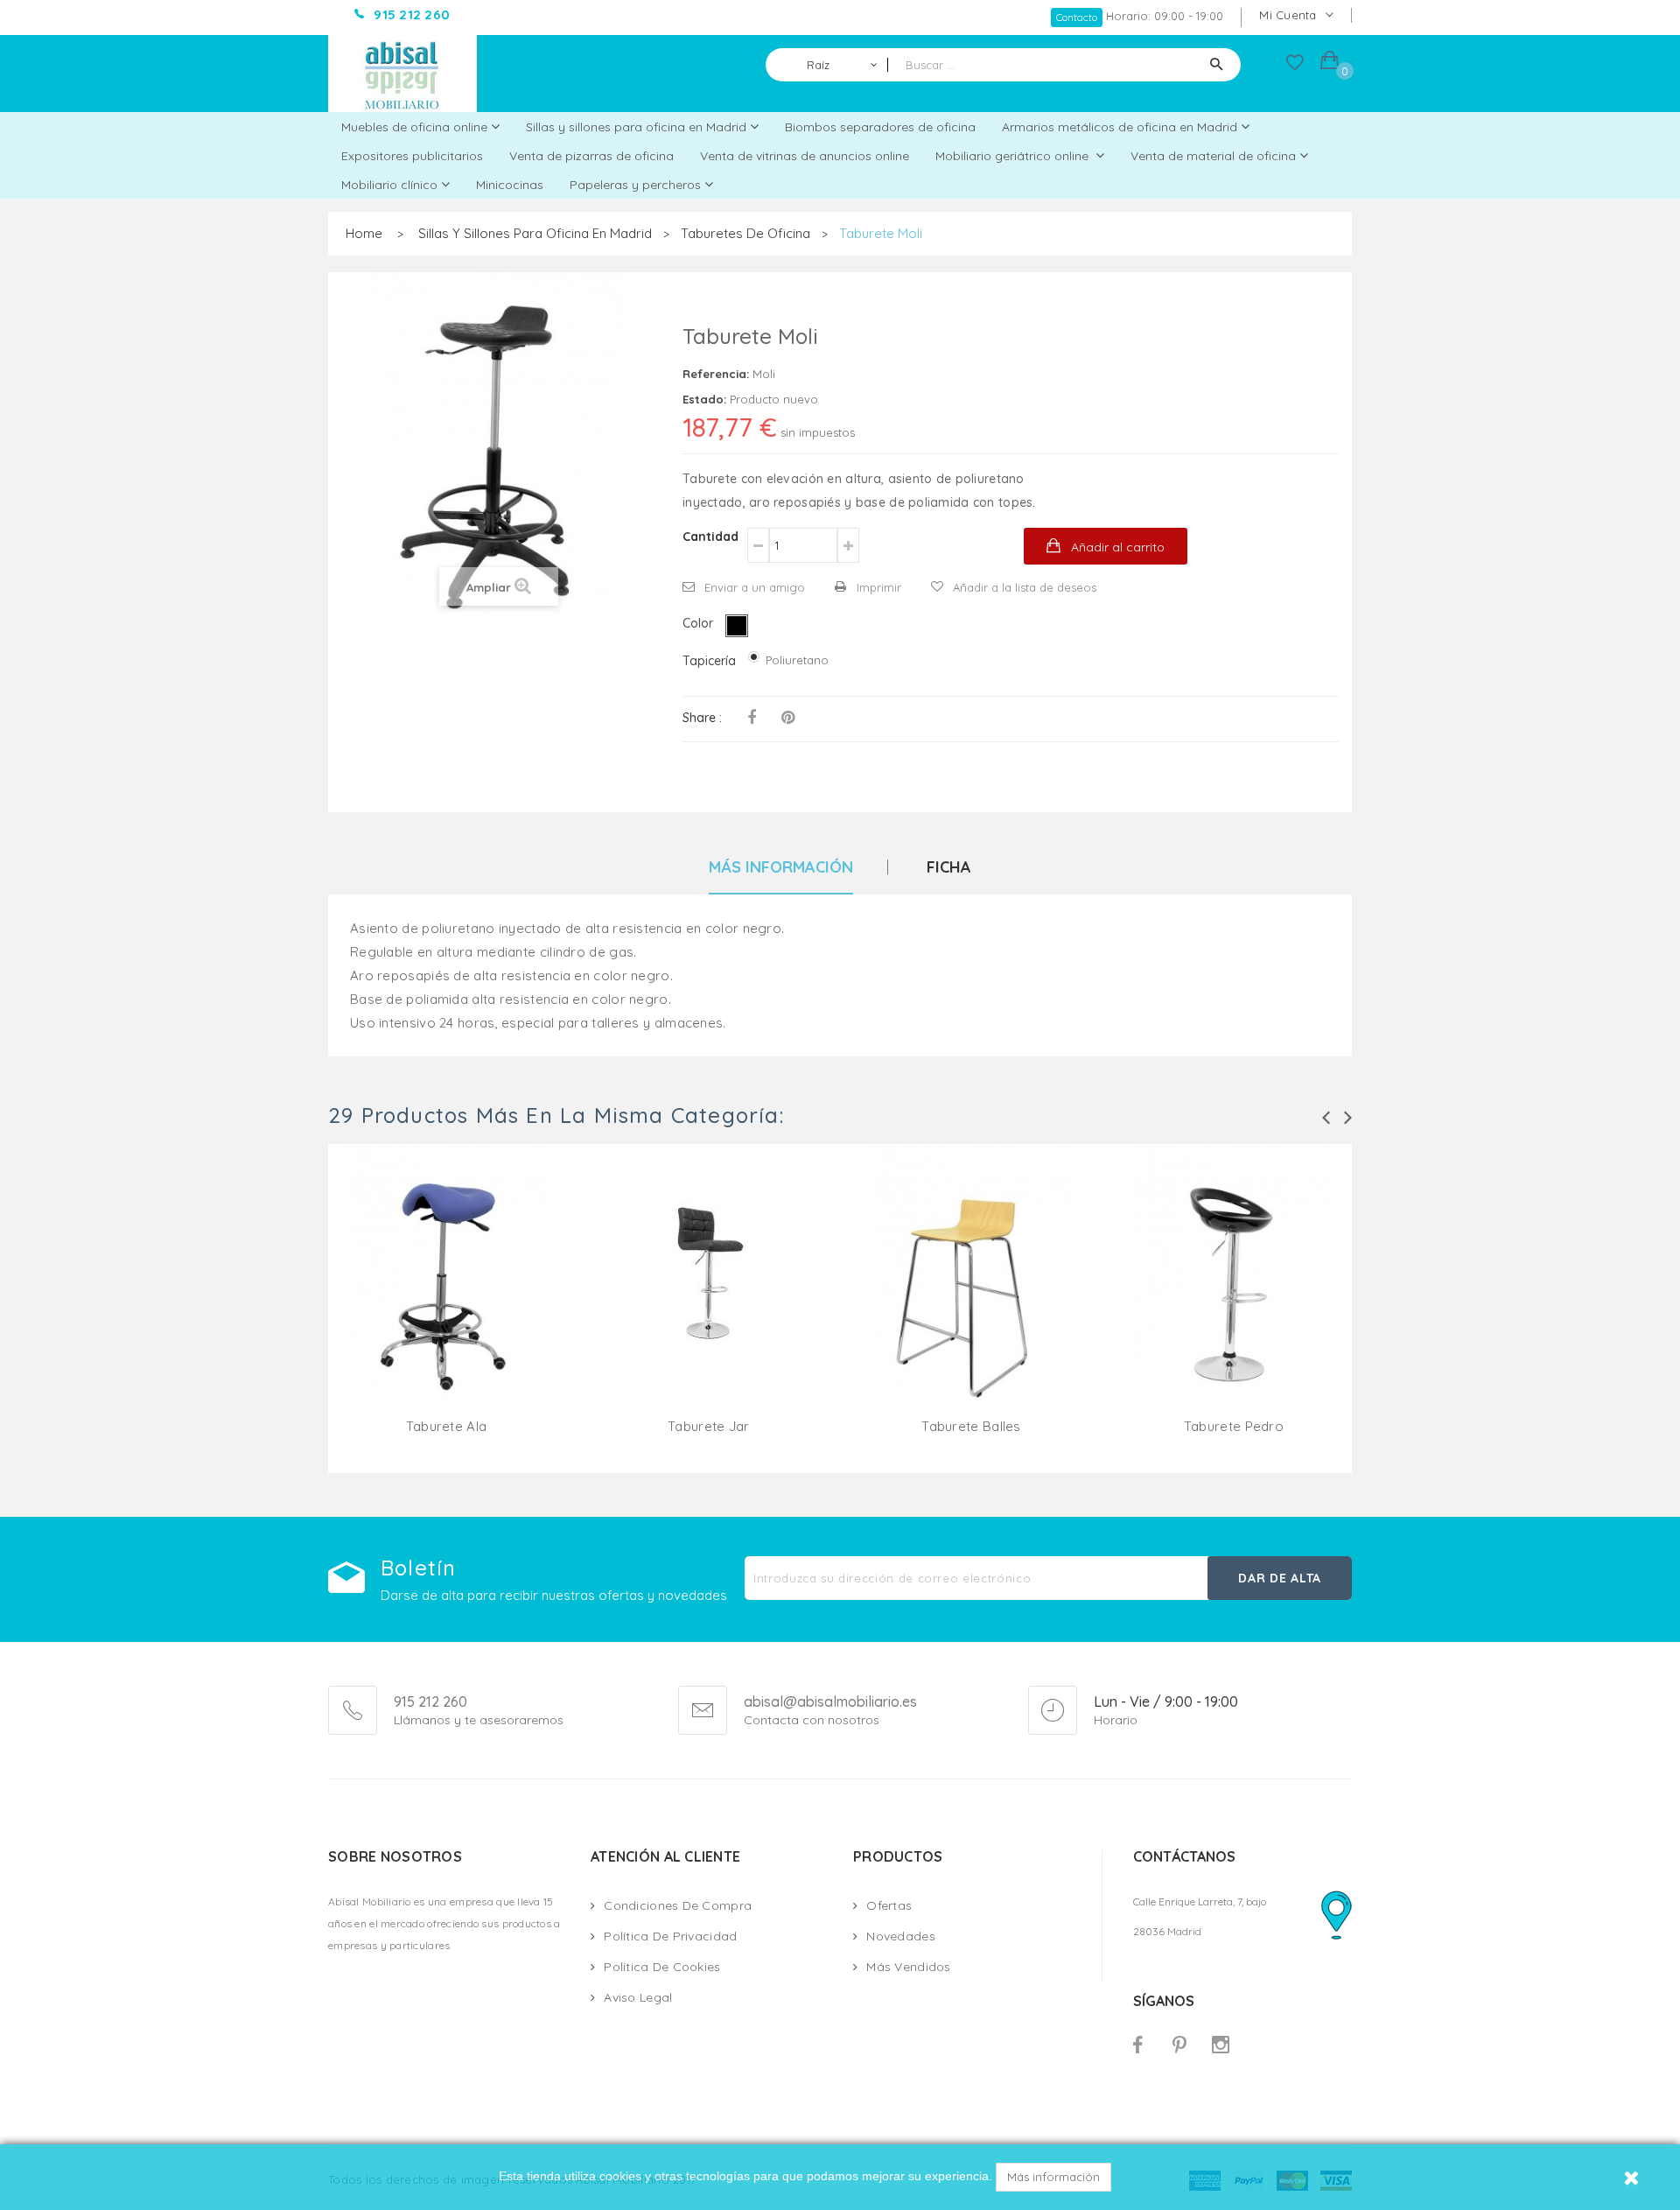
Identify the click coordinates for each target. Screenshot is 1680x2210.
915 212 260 (430, 1701)
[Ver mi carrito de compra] (1330, 63)
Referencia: (716, 374)
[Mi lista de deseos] (1295, 67)
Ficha (949, 868)
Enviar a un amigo (755, 587)
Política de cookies (662, 1967)
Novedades (901, 1936)
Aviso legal (638, 1997)
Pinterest (788, 718)
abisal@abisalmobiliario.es (830, 1702)
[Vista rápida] (446, 1296)
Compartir (752, 718)
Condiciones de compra (678, 1905)
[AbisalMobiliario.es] (402, 74)
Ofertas (889, 1905)
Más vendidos (908, 1967)
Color (700, 623)
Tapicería (711, 661)
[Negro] (737, 626)
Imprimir (879, 587)
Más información (1053, 2177)
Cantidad (710, 537)
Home (364, 233)
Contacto (1077, 17)
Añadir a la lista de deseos (1025, 587)
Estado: (704, 399)
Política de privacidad (670, 1936)
